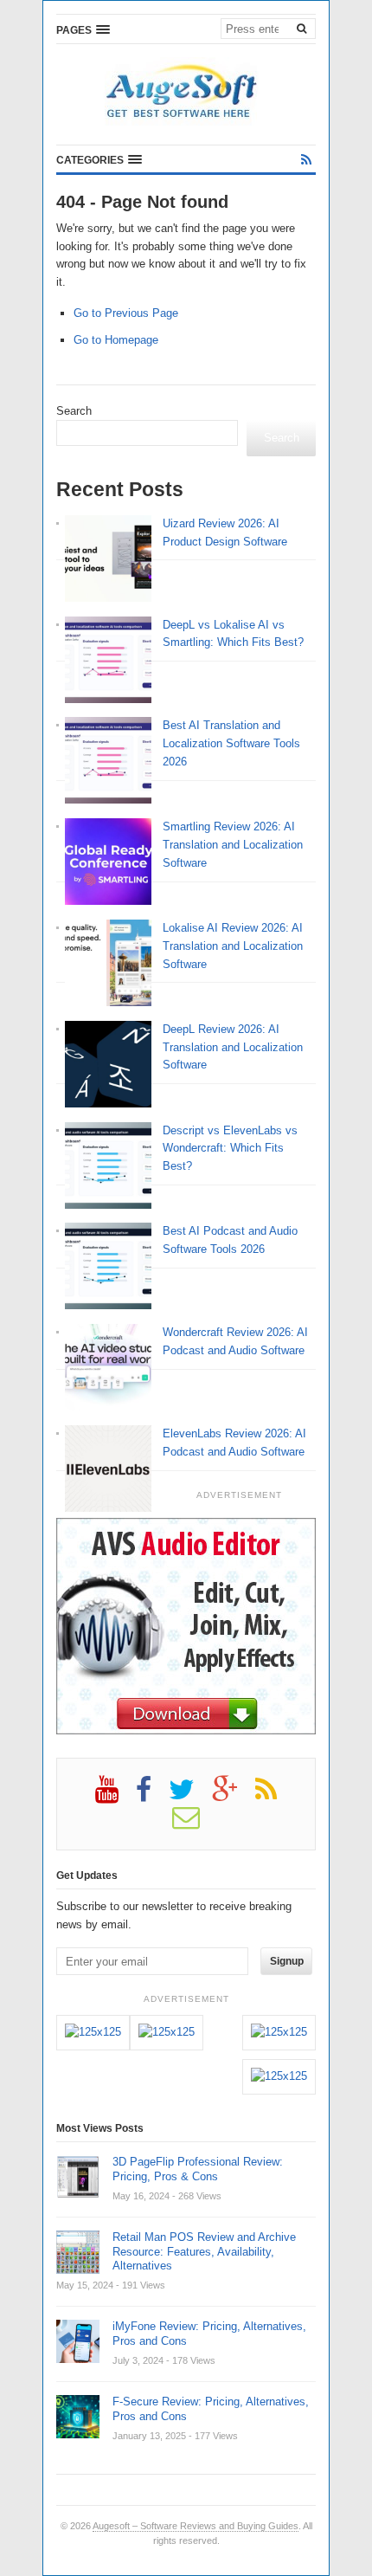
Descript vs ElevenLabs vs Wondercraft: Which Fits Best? (230, 1149)
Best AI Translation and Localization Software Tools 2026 (231, 743)
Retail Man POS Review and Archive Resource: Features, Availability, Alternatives (204, 2252)
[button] (83, 29)
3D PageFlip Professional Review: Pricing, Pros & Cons (198, 2169)
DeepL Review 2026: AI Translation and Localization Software (233, 1047)
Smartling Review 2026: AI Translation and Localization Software (233, 845)
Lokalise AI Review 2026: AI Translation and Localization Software (233, 946)
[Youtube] (115, 1796)
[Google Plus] (234, 1796)
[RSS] (306, 160)
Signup (287, 1961)
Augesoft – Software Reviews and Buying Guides (196, 2526)
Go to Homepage (116, 340)
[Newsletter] (195, 1824)
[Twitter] (190, 1796)
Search (74, 411)
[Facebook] (152, 1796)
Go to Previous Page (126, 313)
